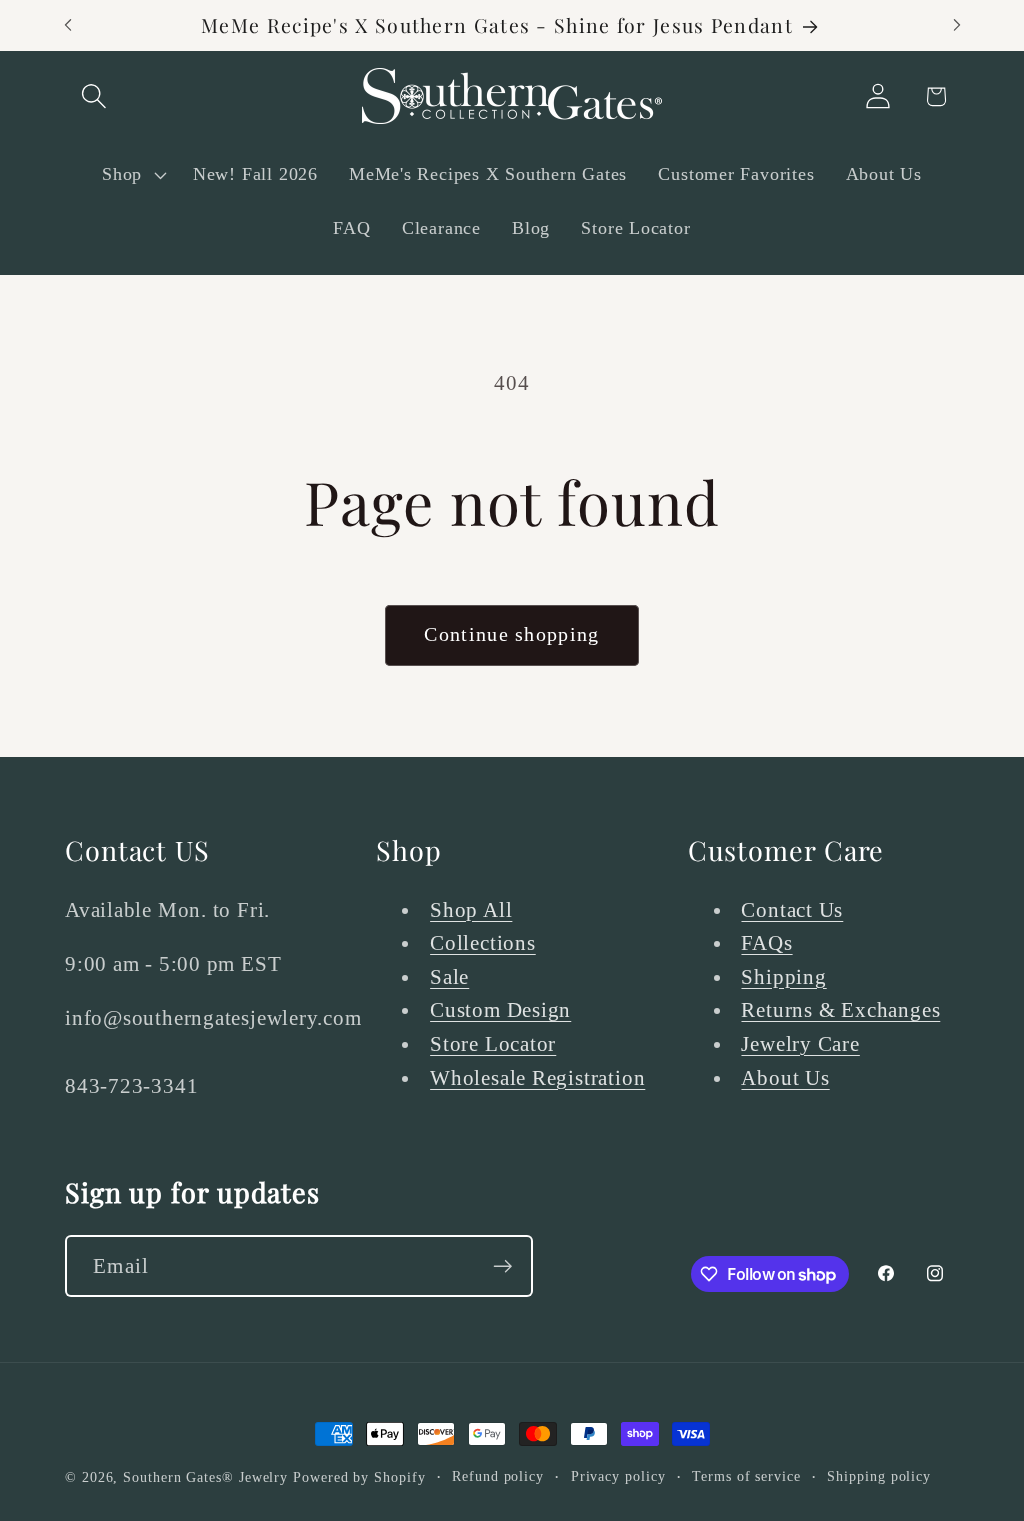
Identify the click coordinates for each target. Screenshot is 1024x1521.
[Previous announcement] (68, 25)
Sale (449, 976)
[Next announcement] (957, 25)
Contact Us (792, 909)
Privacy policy (618, 1476)
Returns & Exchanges (840, 1009)
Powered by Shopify (359, 1477)
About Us (785, 1077)
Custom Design (500, 1009)
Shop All (471, 909)
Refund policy (498, 1476)
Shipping (783, 976)
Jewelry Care (800, 1043)
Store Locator (493, 1043)
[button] (93, 96)
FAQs (766, 942)
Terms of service (746, 1476)
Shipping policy (879, 1476)
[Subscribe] (502, 1266)
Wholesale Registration (537, 1077)
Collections (483, 942)
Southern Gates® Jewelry (208, 1477)
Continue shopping (511, 634)
